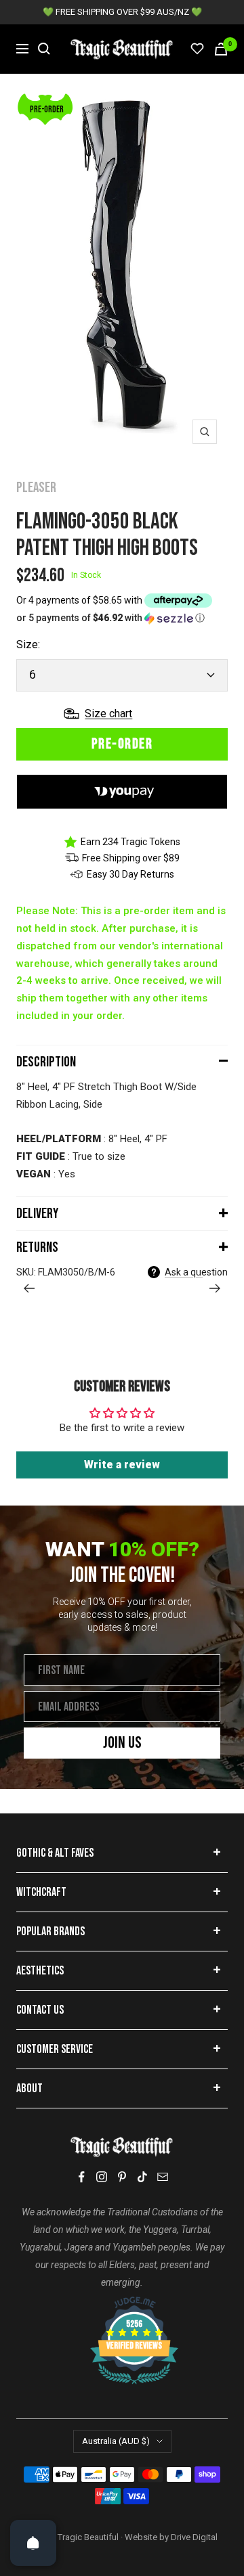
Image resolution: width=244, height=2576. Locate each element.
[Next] (215, 1288)
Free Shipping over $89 (131, 858)
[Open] (33, 2543)
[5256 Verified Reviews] (122, 2303)
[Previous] (29, 1288)
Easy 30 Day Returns (130, 874)
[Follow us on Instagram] (102, 2177)
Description (46, 1062)
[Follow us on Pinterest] (122, 2177)
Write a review (122, 1465)
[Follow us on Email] (163, 2177)
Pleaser (36, 488)
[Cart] (221, 49)
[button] (122, 618)
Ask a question (196, 1272)
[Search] (44, 49)
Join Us (122, 1743)
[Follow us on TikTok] (142, 2177)
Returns (37, 1247)
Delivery (37, 1214)
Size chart (108, 714)
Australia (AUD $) (116, 2441)
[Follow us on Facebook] (81, 2177)
